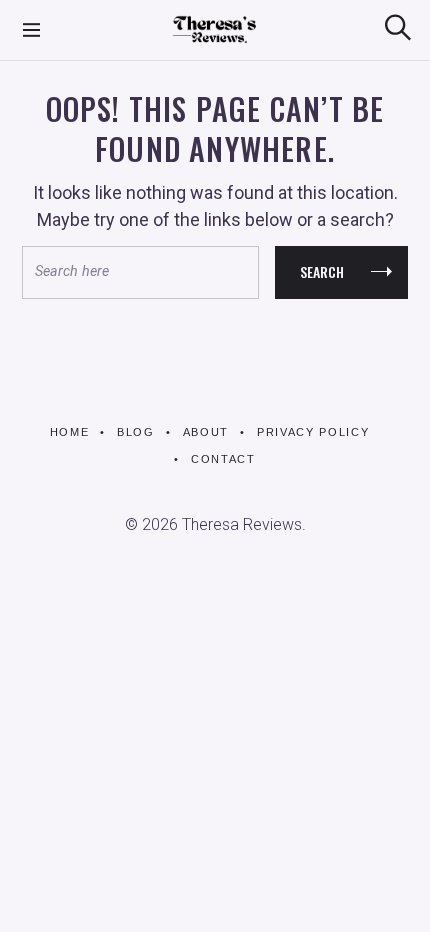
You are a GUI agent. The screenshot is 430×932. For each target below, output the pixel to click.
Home (70, 432)
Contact (223, 459)
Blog (135, 432)
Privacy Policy (313, 432)
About (206, 432)
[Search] (398, 27)
